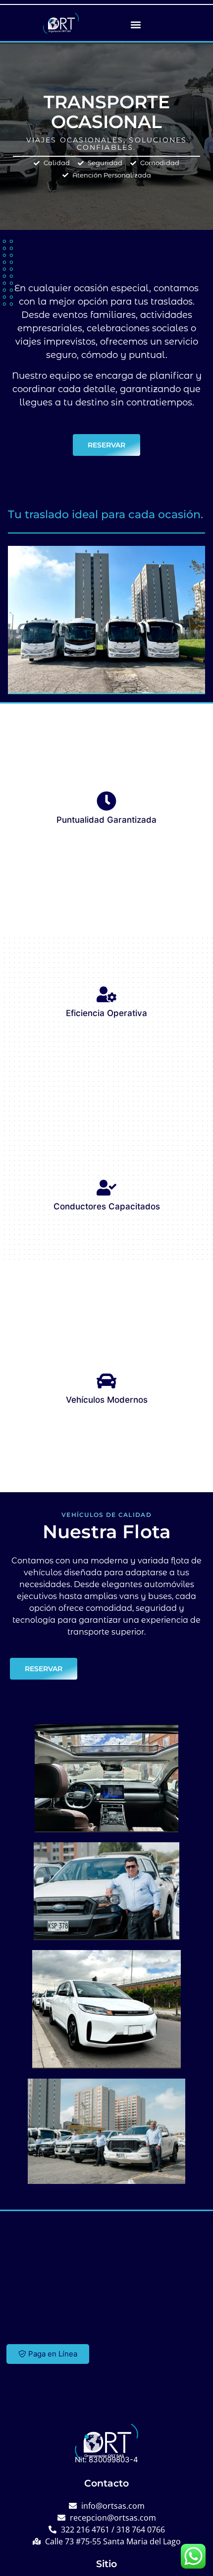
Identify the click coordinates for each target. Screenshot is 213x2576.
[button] (136, 24)
